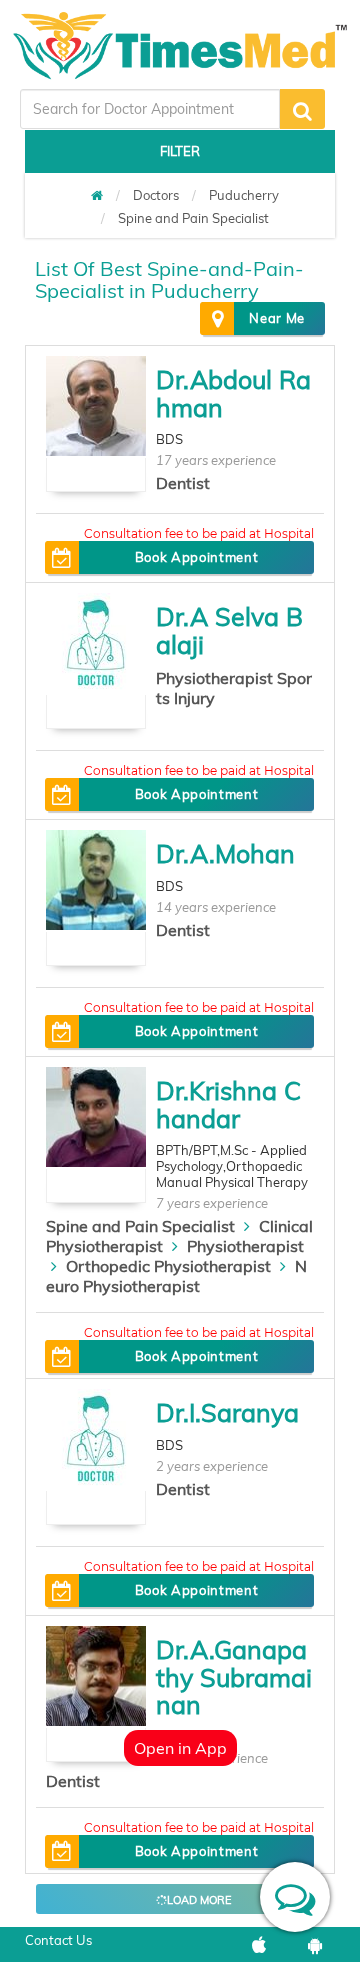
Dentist (183, 483)
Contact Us (58, 1940)
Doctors (156, 195)
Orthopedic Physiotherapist (168, 1266)
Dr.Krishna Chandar (228, 1104)
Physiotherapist (245, 1246)
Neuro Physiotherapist (176, 1276)
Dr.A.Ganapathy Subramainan (234, 1677)
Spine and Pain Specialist (193, 218)
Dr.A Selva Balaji (229, 630)
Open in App (180, 1748)
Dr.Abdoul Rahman (233, 393)
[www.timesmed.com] (97, 195)
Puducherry (244, 195)
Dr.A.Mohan (225, 853)
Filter (180, 151)
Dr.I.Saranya (227, 1412)
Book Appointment (196, 557)
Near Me (277, 318)
